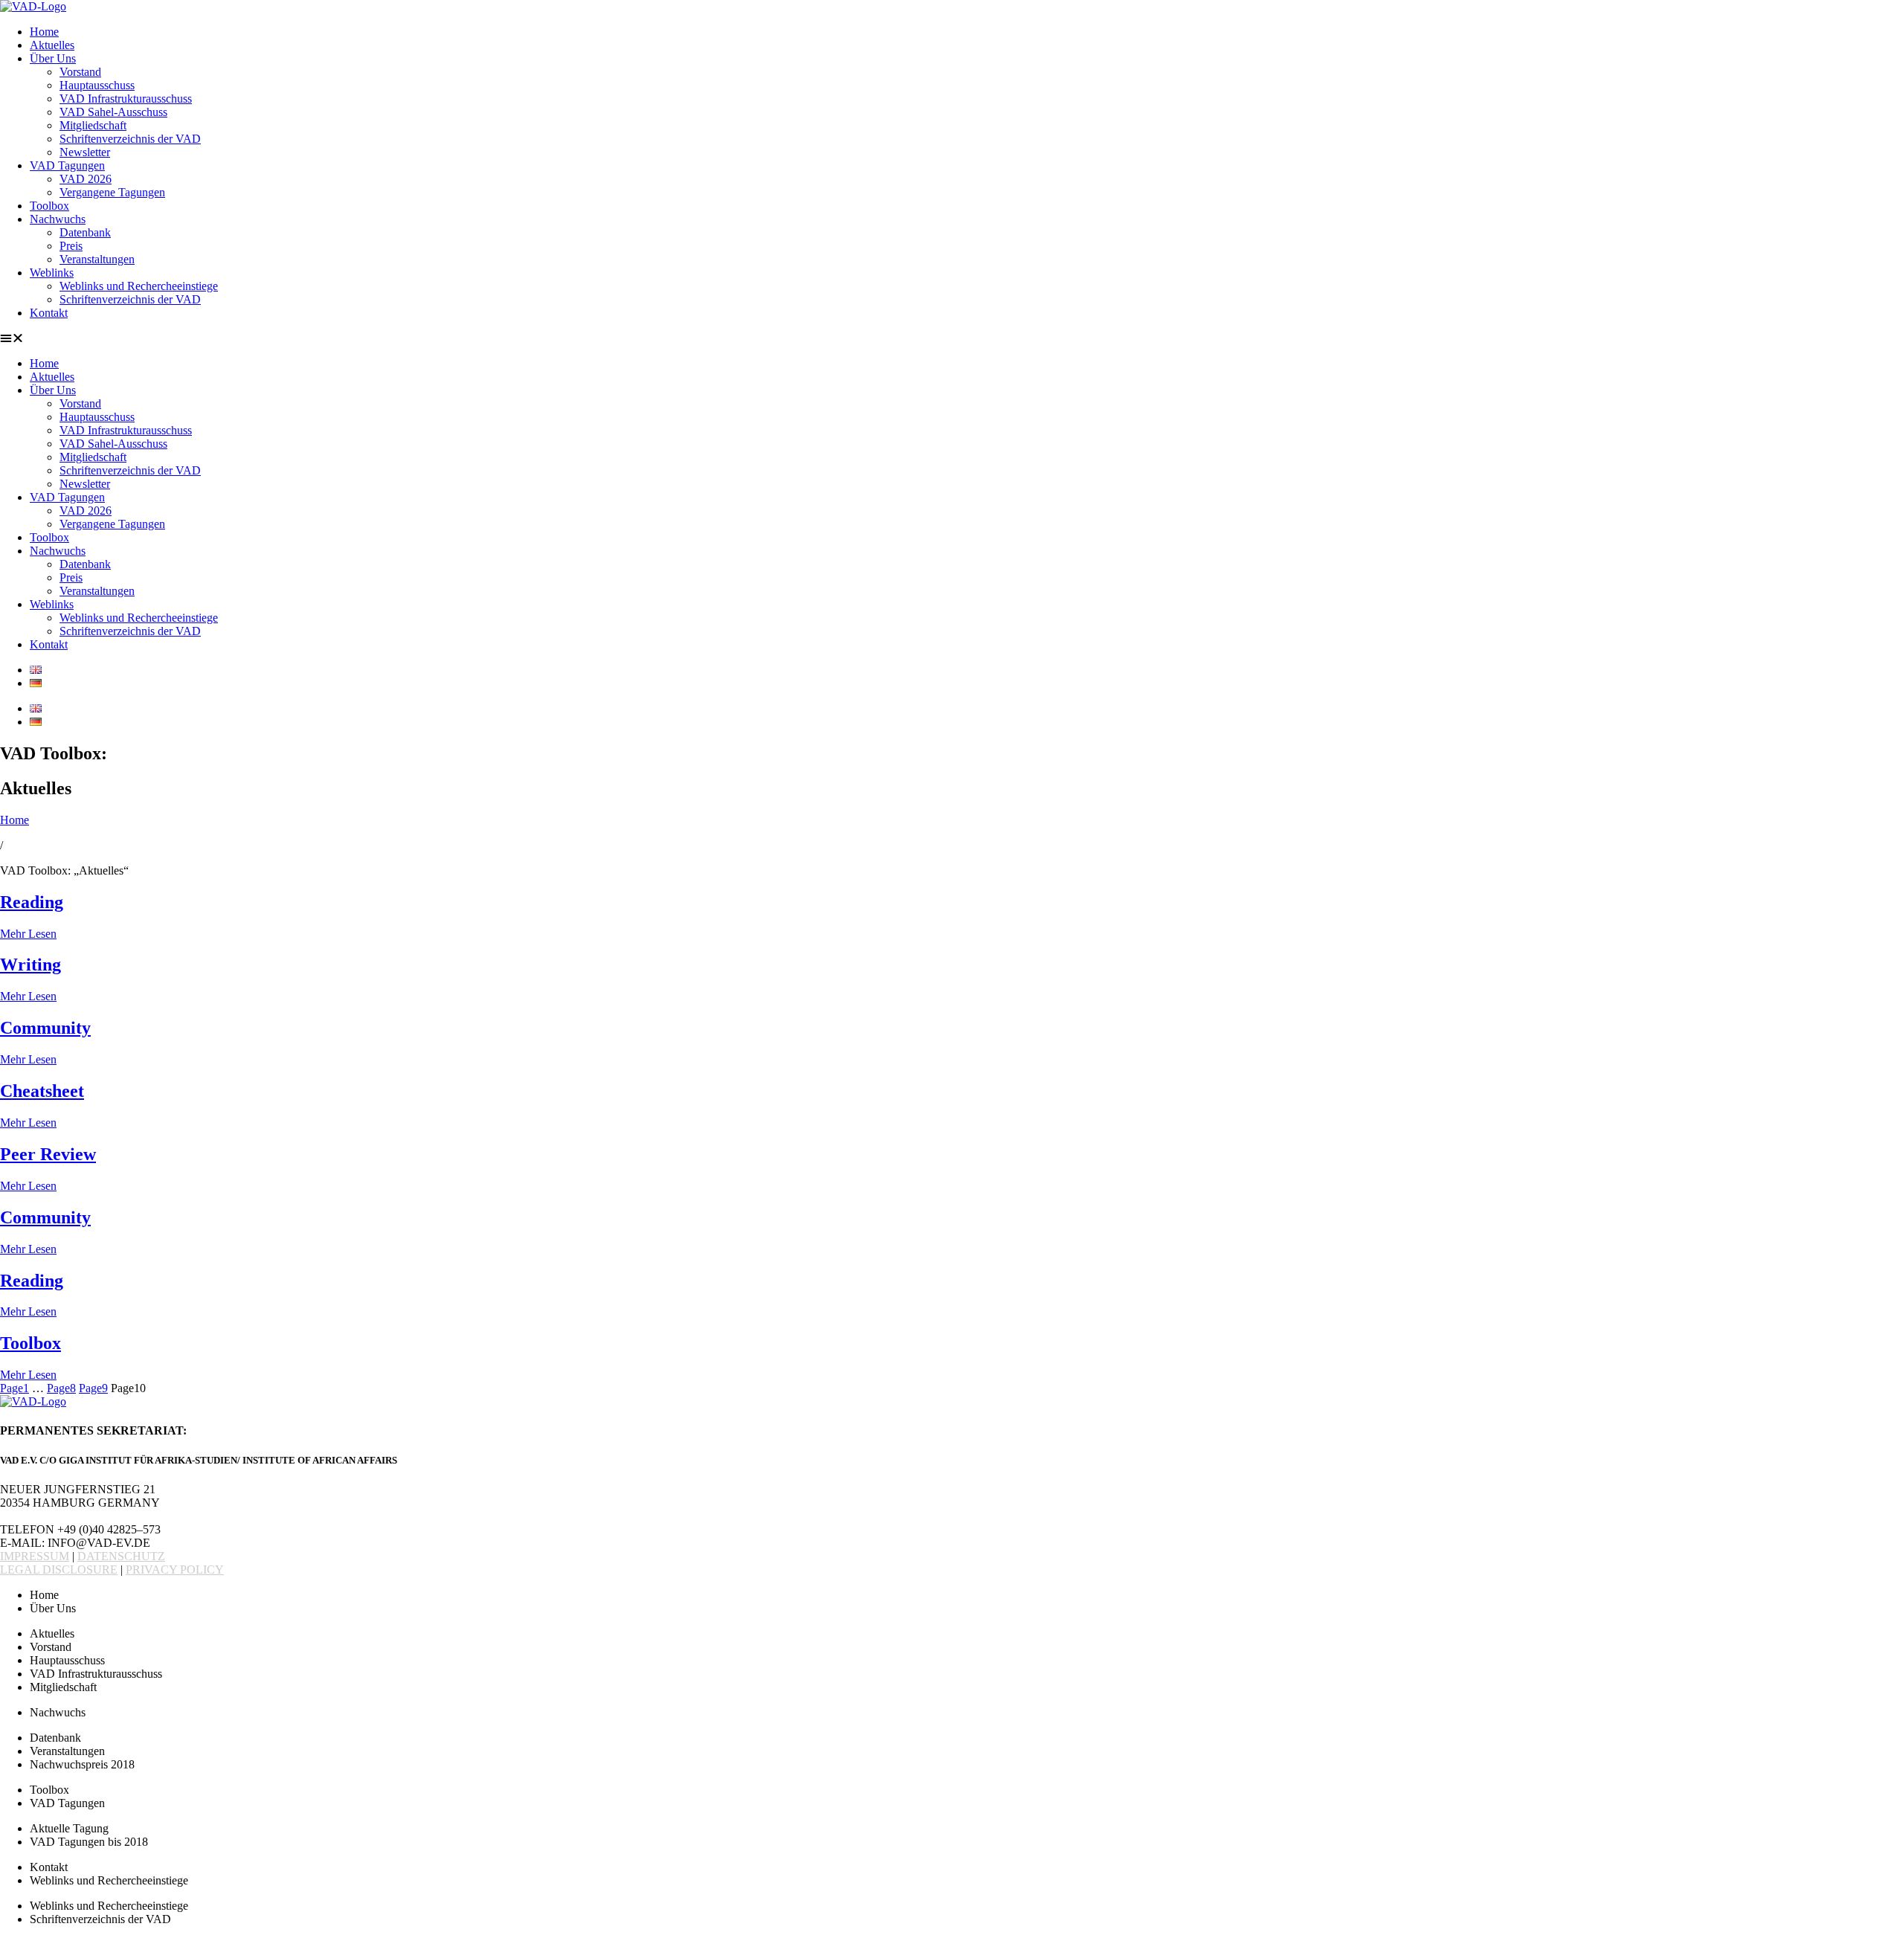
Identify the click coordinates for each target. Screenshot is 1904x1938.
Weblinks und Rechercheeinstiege (139, 286)
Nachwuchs (58, 219)
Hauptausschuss (97, 85)
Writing (30, 965)
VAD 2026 (86, 179)
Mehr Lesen (28, 934)
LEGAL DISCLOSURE (59, 1570)
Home (44, 32)
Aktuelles (52, 45)
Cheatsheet (42, 1091)
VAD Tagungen (67, 165)
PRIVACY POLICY (175, 1570)
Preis (71, 246)
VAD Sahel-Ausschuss (113, 112)
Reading (32, 902)
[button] (952, 338)
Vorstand (80, 72)
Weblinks (52, 273)
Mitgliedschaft (93, 125)
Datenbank (85, 232)
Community (45, 1028)
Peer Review (48, 1154)
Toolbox (49, 206)
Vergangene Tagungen (112, 192)
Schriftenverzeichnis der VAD (130, 139)
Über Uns (53, 58)
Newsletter (85, 152)
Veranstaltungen (97, 259)
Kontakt (49, 313)
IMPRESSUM (35, 1556)
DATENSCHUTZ (121, 1556)
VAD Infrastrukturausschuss (126, 99)
